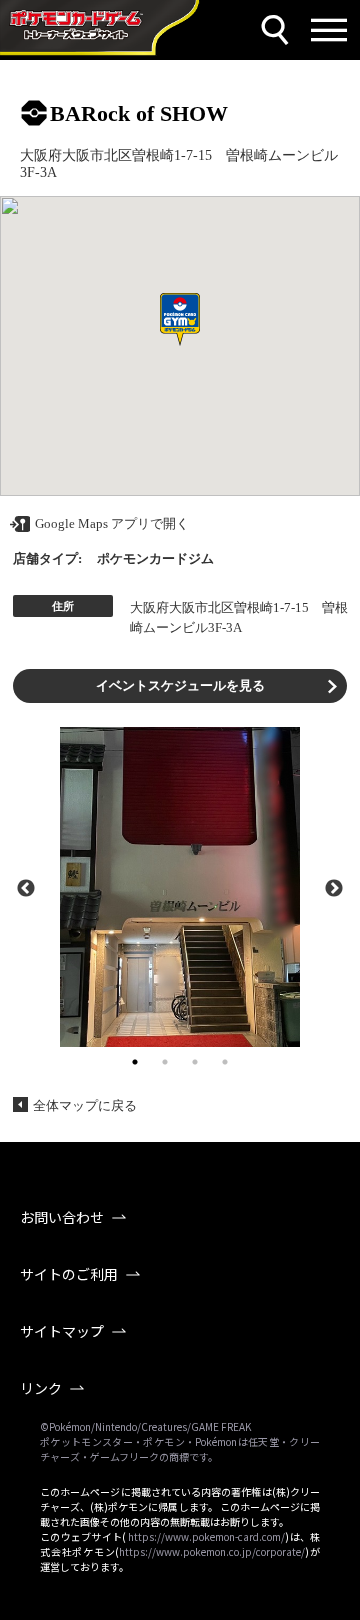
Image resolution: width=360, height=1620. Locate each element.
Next (334, 887)
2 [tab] (165, 1062)
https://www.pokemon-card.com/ (206, 1536)
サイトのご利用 (69, 1274)
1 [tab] (135, 1062)
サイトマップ (62, 1331)
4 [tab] (225, 1062)
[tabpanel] (180, 887)
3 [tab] (195, 1062)
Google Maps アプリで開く (112, 523)
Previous (26, 887)
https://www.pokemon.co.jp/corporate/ (212, 1551)
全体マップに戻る (85, 1105)
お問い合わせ (62, 1217)
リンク (41, 1388)
